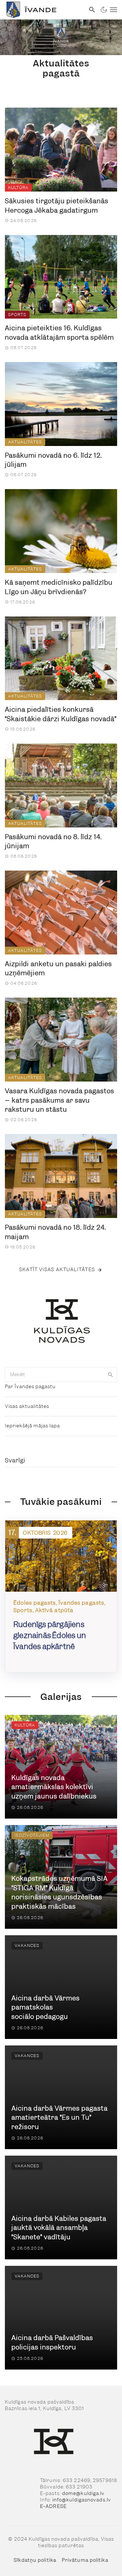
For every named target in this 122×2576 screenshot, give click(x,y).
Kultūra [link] (18, 187)
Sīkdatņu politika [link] (35, 2560)
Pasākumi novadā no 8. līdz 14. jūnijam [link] (53, 842)
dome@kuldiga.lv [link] (83, 2493)
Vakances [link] (27, 1945)
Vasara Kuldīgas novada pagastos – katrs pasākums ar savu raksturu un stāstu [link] (60, 1100)
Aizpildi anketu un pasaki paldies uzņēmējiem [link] (58, 969)
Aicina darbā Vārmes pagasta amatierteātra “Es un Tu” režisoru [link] (60, 2118)
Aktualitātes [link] (25, 442)
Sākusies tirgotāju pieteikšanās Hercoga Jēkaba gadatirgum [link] (57, 206)
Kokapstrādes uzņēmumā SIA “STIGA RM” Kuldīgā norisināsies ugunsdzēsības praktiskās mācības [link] (60, 1892)
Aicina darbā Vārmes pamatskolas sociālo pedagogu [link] (46, 2007)
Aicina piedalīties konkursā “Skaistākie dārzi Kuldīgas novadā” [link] (61, 714)
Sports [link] (17, 315)
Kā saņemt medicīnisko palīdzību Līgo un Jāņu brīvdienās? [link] (59, 587)
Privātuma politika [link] (85, 2560)
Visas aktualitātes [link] (27, 1406)
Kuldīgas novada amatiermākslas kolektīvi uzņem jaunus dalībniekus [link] (54, 1787)
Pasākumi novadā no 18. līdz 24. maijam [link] (55, 1232)
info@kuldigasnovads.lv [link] (82, 2500)
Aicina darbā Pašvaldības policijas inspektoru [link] (52, 2342)
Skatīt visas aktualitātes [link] (57, 1270)
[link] (43, 10)
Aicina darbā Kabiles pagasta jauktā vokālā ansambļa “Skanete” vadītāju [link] (59, 2228)
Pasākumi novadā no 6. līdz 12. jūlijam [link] (53, 460)
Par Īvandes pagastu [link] (30, 1387)
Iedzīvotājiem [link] (32, 1835)
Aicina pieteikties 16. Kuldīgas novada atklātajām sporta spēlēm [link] (59, 333)
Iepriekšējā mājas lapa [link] (32, 1426)
